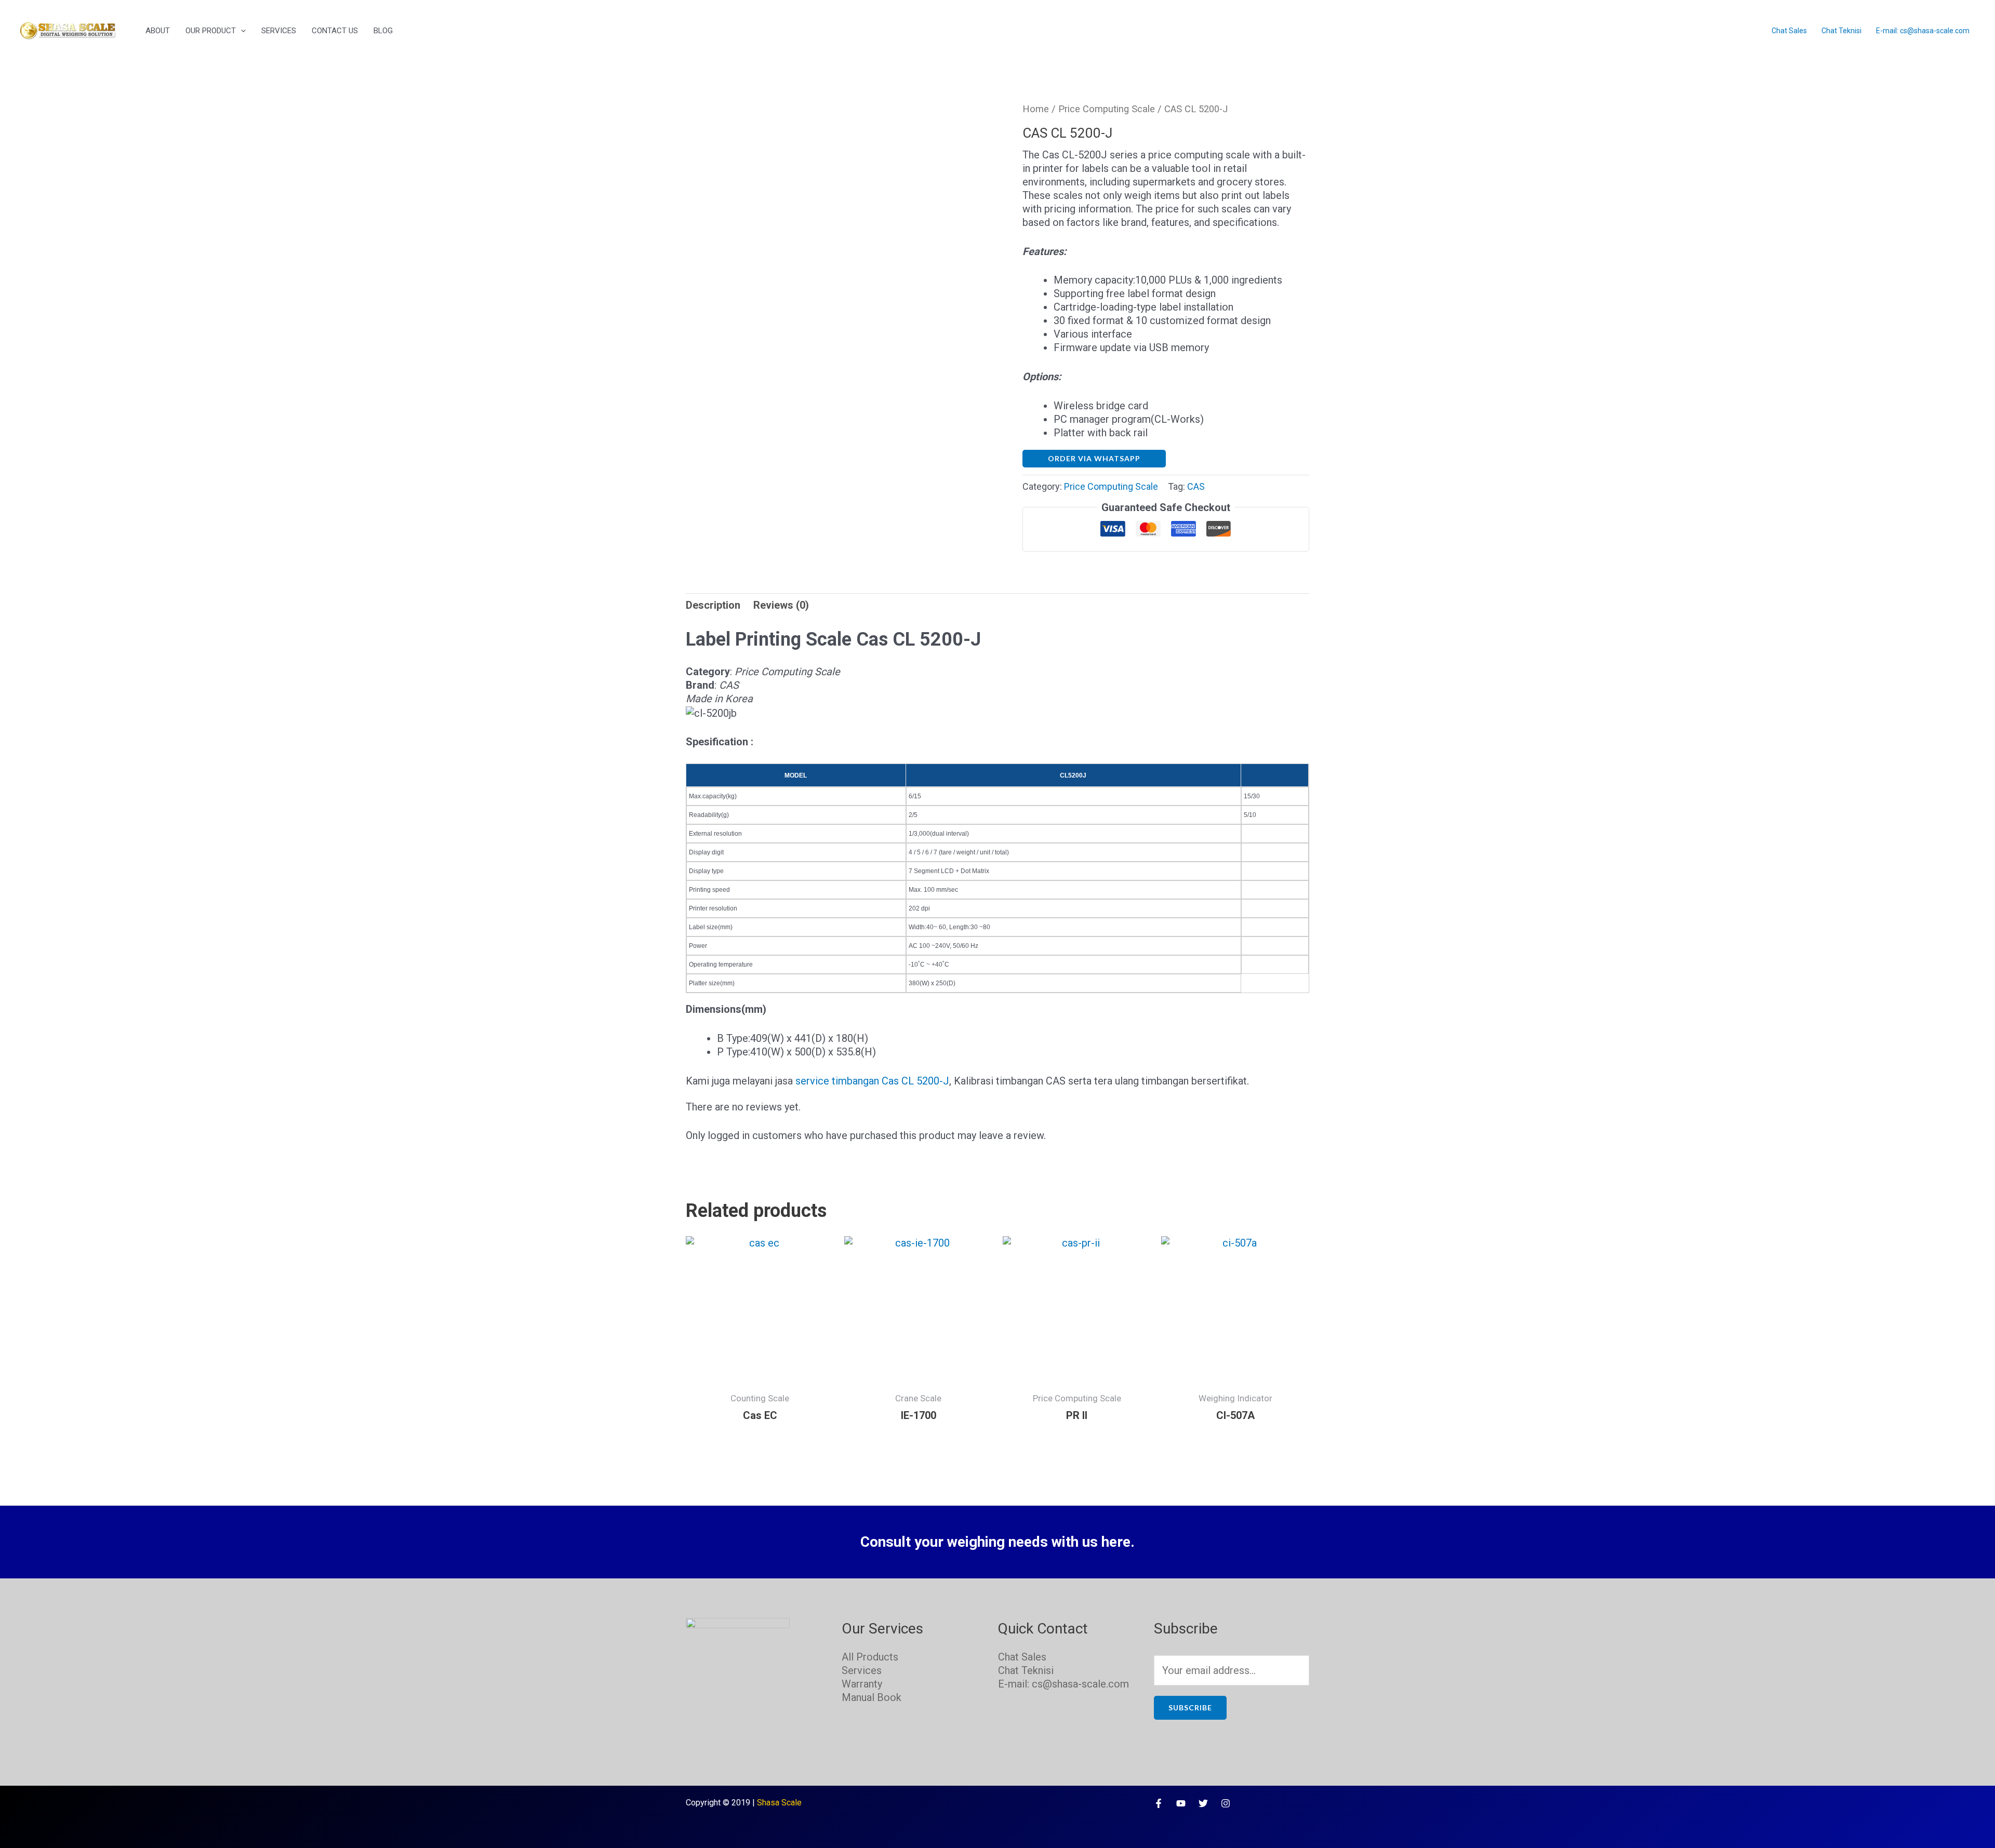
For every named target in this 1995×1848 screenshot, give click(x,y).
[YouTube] (1181, 1803)
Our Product (211, 31)
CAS (1196, 486)
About (158, 31)
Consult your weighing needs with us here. (997, 1542)
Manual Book (872, 1697)
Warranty (862, 1684)
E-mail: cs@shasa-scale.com (1923, 31)
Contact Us (335, 31)
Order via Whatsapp (1094, 458)
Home (1036, 109)
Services (279, 31)
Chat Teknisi (1841, 31)
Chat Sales (1789, 31)
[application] (241, 31)
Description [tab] (713, 605)
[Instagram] (1226, 1803)
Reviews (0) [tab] (781, 605)
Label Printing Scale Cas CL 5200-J (833, 639)
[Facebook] (1159, 1803)
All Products (870, 1657)
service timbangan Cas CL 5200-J (872, 1081)
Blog (383, 31)
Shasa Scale (779, 1803)
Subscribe (1190, 1708)
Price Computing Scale (1107, 109)
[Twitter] (1203, 1803)
